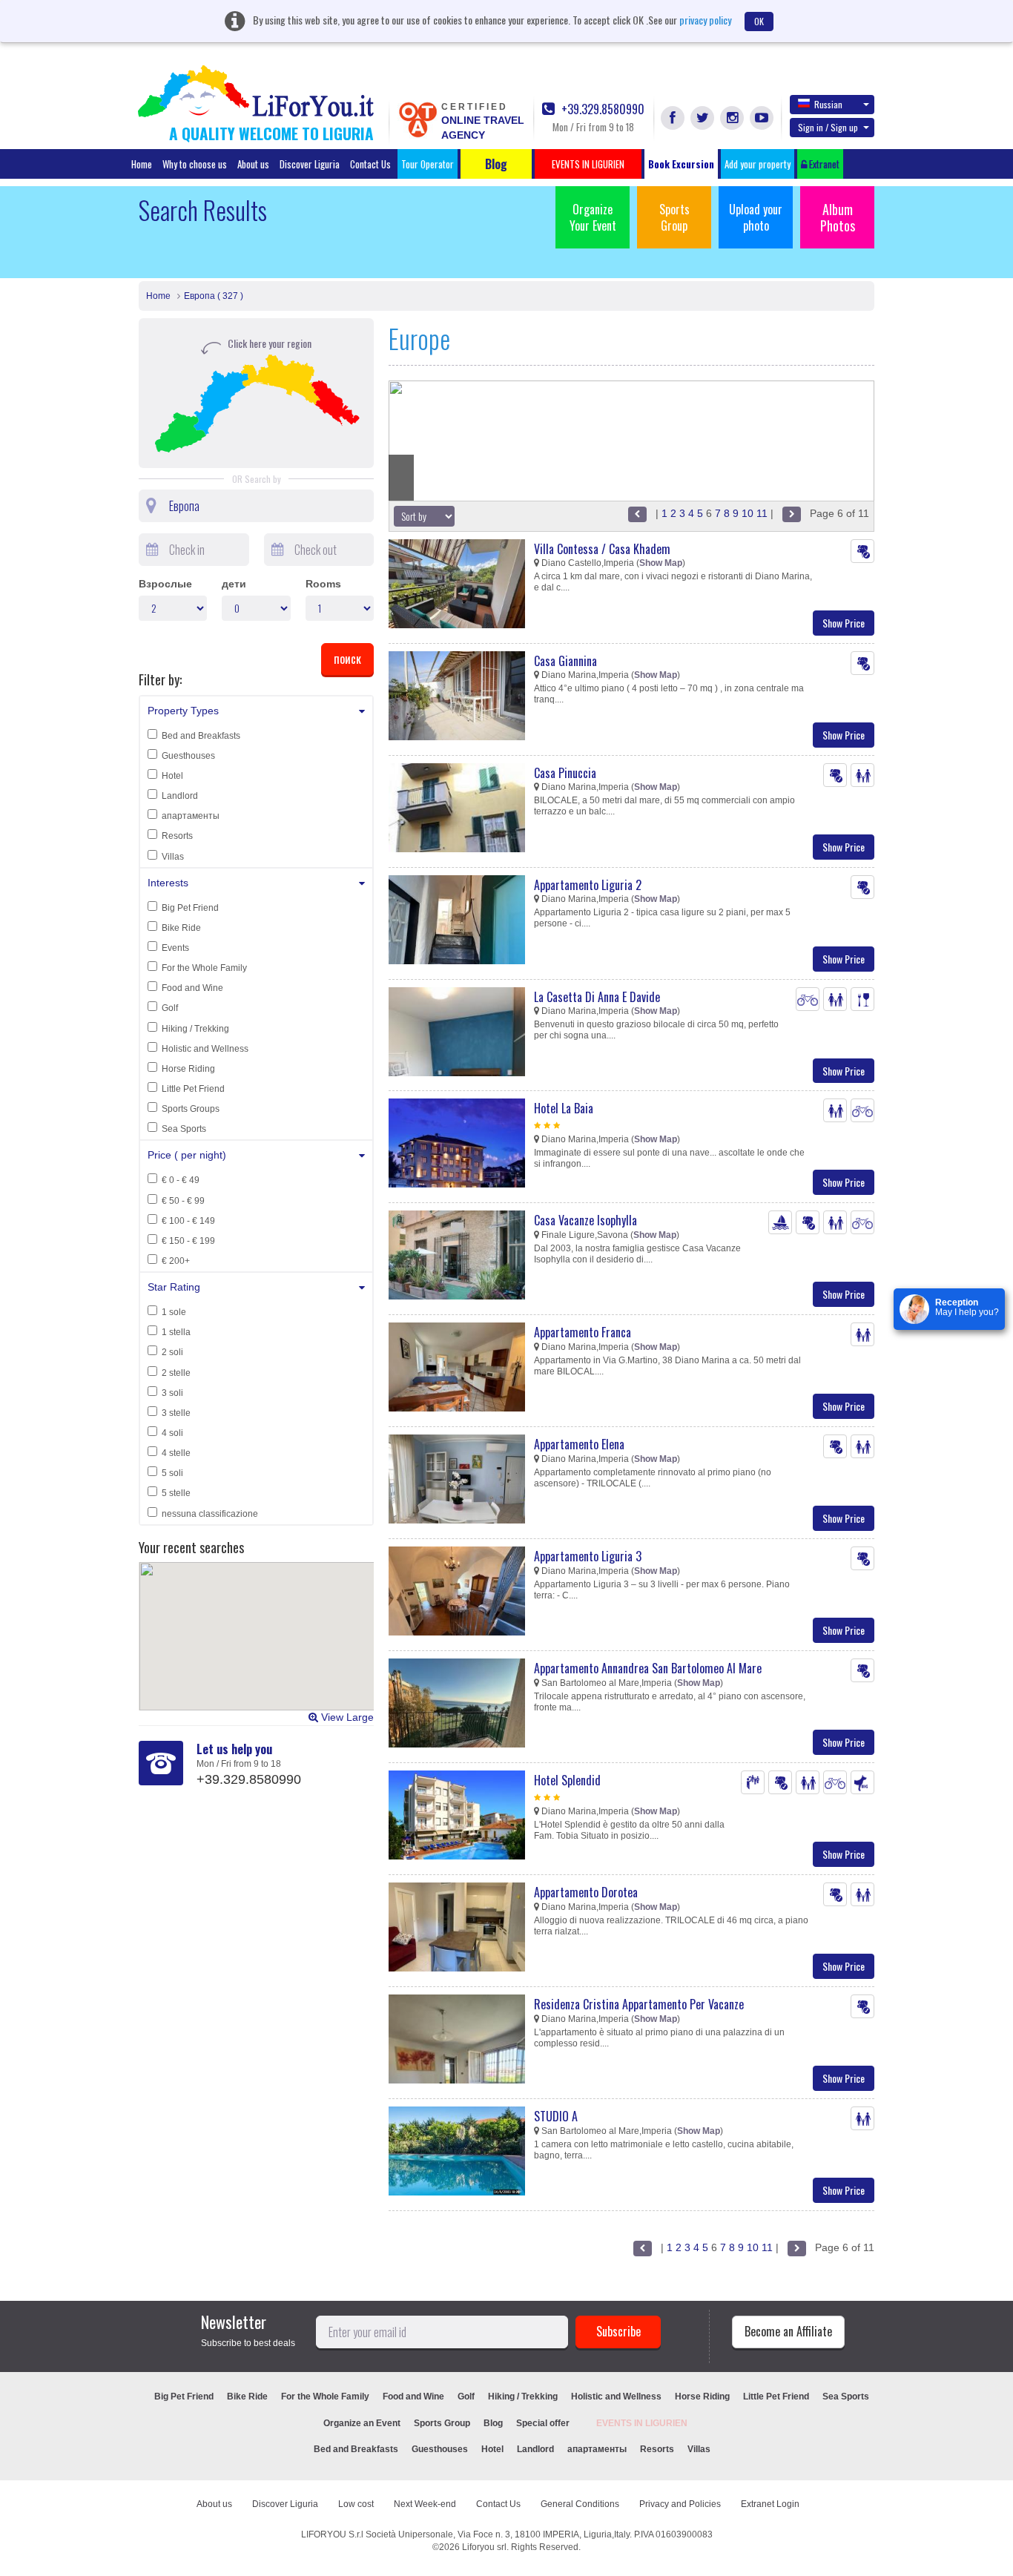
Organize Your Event (593, 217)
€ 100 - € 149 (188, 1221)
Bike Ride (181, 928)
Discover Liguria (310, 164)
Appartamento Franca (583, 1332)
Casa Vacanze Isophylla (585, 1220)
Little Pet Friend (193, 1089)
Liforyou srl (484, 2547)
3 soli (172, 1393)
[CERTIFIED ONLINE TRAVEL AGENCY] (418, 119)
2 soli (172, 1352)
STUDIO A (556, 2116)
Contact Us (370, 164)
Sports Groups (191, 1109)
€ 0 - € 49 (181, 1180)
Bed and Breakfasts (201, 736)
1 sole (174, 1312)
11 (762, 513)
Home (142, 164)
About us (253, 164)
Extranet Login (770, 2504)
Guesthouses (188, 756)
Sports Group (674, 217)
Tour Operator (428, 164)
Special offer (543, 2423)
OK (759, 21)
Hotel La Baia (564, 1108)
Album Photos (838, 217)
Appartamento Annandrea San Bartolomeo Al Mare (648, 1668)
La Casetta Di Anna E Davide (597, 997)
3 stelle (176, 1413)
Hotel (172, 776)
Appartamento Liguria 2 (588, 885)
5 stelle (176, 1493)
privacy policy (705, 20)
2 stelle (176, 1373)
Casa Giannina (565, 661)
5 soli (172, 1473)
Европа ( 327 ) (214, 296)
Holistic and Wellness (205, 1049)
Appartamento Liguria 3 (588, 1556)
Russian (828, 104)
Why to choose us (195, 164)
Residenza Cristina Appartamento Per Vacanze (639, 2004)
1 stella (176, 1332)
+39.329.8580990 (601, 109)
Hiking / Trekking (195, 1029)
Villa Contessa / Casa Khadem (602, 549)
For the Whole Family (204, 968)
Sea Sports (184, 1129)
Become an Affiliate (788, 2331)
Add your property (758, 164)
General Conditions (580, 2504)
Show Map (661, 563)
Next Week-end (425, 2504)
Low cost (356, 2504)
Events (175, 948)
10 (748, 513)
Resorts (177, 836)
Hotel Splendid (567, 1780)
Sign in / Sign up (828, 127)
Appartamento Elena (579, 1444)
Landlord (180, 796)
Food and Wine (192, 988)
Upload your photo (756, 217)
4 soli (172, 1433)
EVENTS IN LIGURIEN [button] (588, 164)
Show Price (844, 623)
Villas (173, 857)
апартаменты (191, 816)
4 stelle (176, 1453)
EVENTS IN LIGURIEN (642, 2423)
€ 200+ (176, 1261)
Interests (168, 883)
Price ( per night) (187, 1155)
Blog (493, 2423)
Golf (170, 1008)
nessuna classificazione (210, 1514)
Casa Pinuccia (565, 773)
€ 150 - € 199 (188, 1241)
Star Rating (174, 1287)
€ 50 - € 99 (183, 1201)
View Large (346, 1717)
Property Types (183, 711)
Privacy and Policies (680, 2504)
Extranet (823, 164)
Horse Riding (188, 1069)
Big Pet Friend (190, 908)
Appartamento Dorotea (586, 1892)
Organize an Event (362, 2423)
